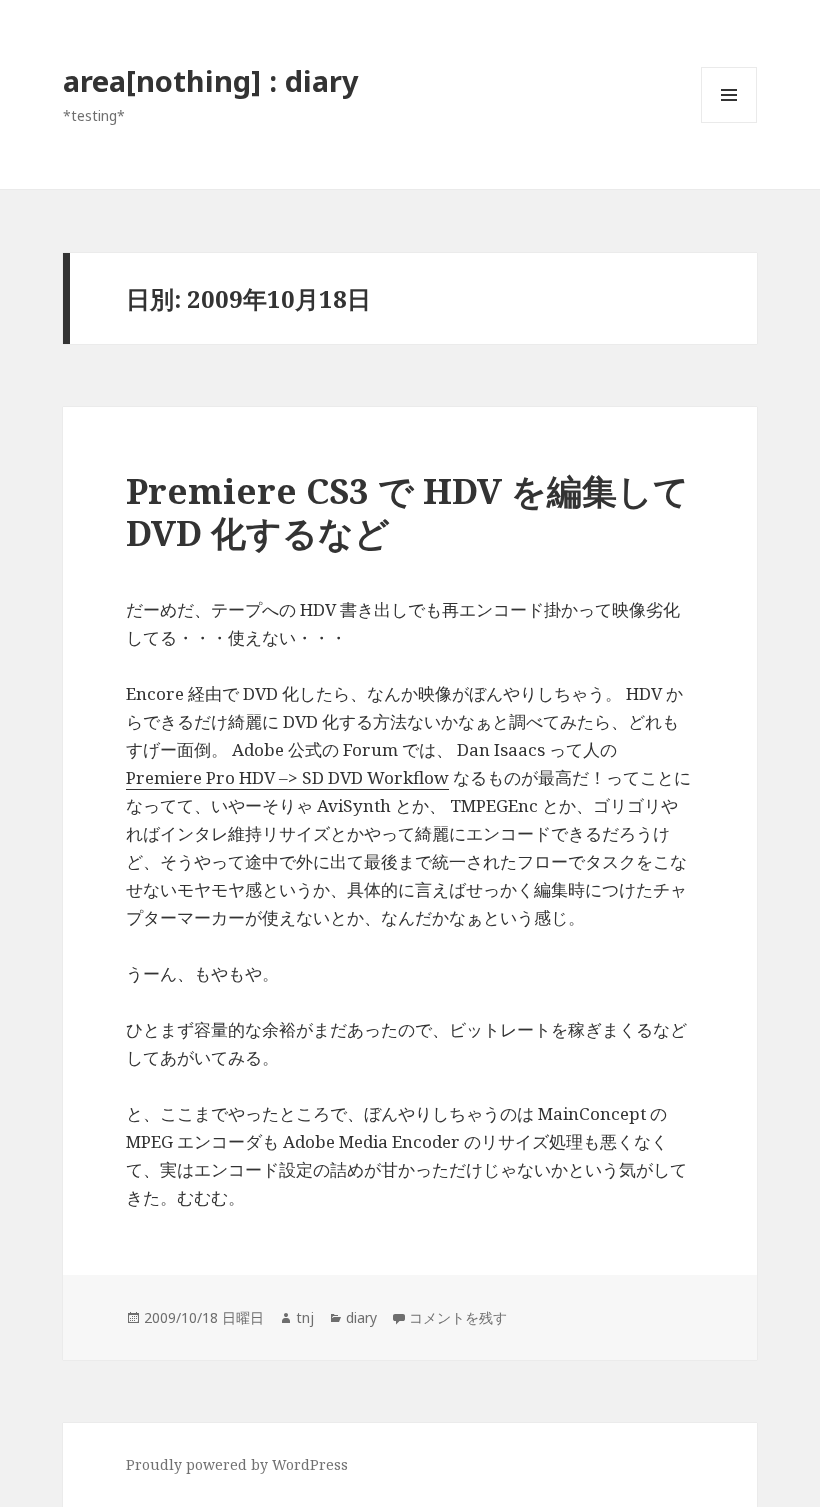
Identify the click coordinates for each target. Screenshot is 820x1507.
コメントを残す (458, 1317)
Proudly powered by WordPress (237, 1464)
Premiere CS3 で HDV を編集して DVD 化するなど (407, 511)
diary (361, 1317)
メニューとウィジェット (729, 122)
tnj (305, 1317)
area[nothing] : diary (211, 80)
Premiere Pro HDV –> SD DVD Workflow (287, 777)
